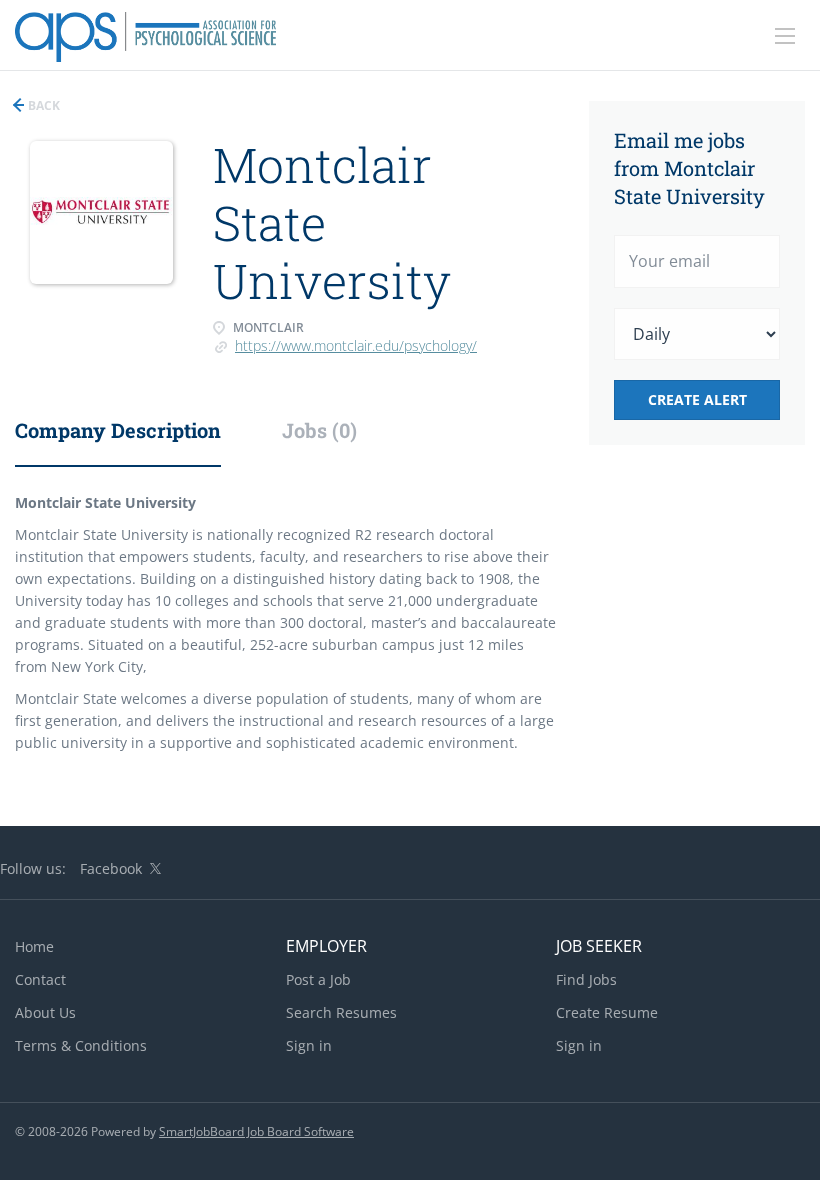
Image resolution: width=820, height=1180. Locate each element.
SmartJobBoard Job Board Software (256, 1131)
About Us (45, 1012)
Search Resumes (341, 1012)
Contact (40, 979)
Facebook (111, 868)
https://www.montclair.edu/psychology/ (356, 345)
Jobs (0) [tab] (319, 430)
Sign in (309, 1045)
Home (34, 946)
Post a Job (318, 979)
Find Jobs (586, 979)
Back (42, 105)
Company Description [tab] (118, 430)
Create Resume (607, 1012)
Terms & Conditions (81, 1045)
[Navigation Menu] (785, 36)
